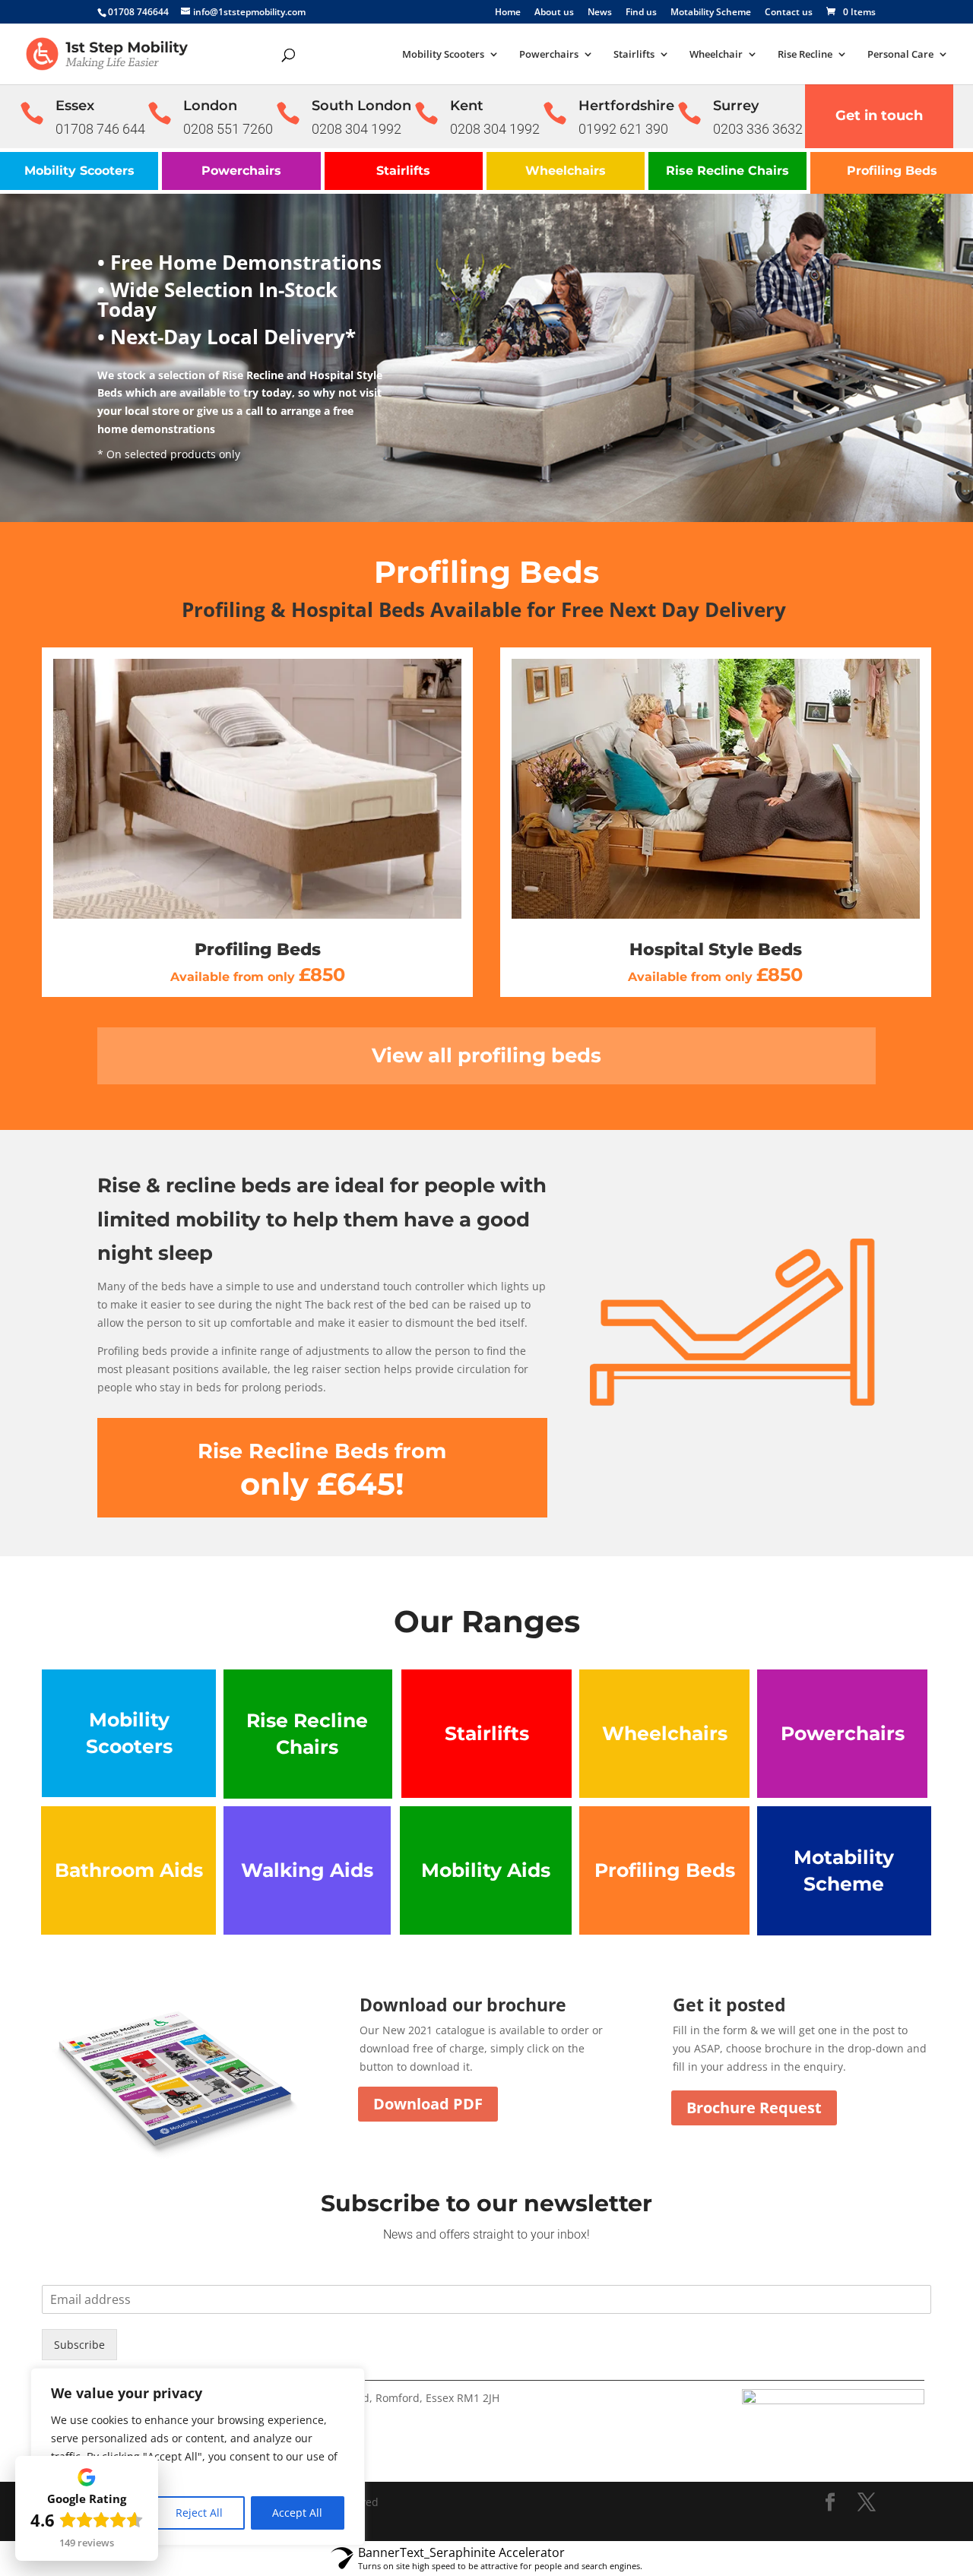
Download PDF (428, 2104)
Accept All (297, 2513)
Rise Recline (805, 55)
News (600, 13)
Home (508, 13)
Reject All (199, 2513)
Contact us (789, 13)
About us (554, 13)
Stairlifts (634, 55)
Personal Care (900, 55)
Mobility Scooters (443, 55)
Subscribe (79, 2345)
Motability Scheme (711, 13)
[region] (198, 2457)
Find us (641, 13)
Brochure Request (754, 2108)
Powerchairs (549, 55)
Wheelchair (716, 55)
